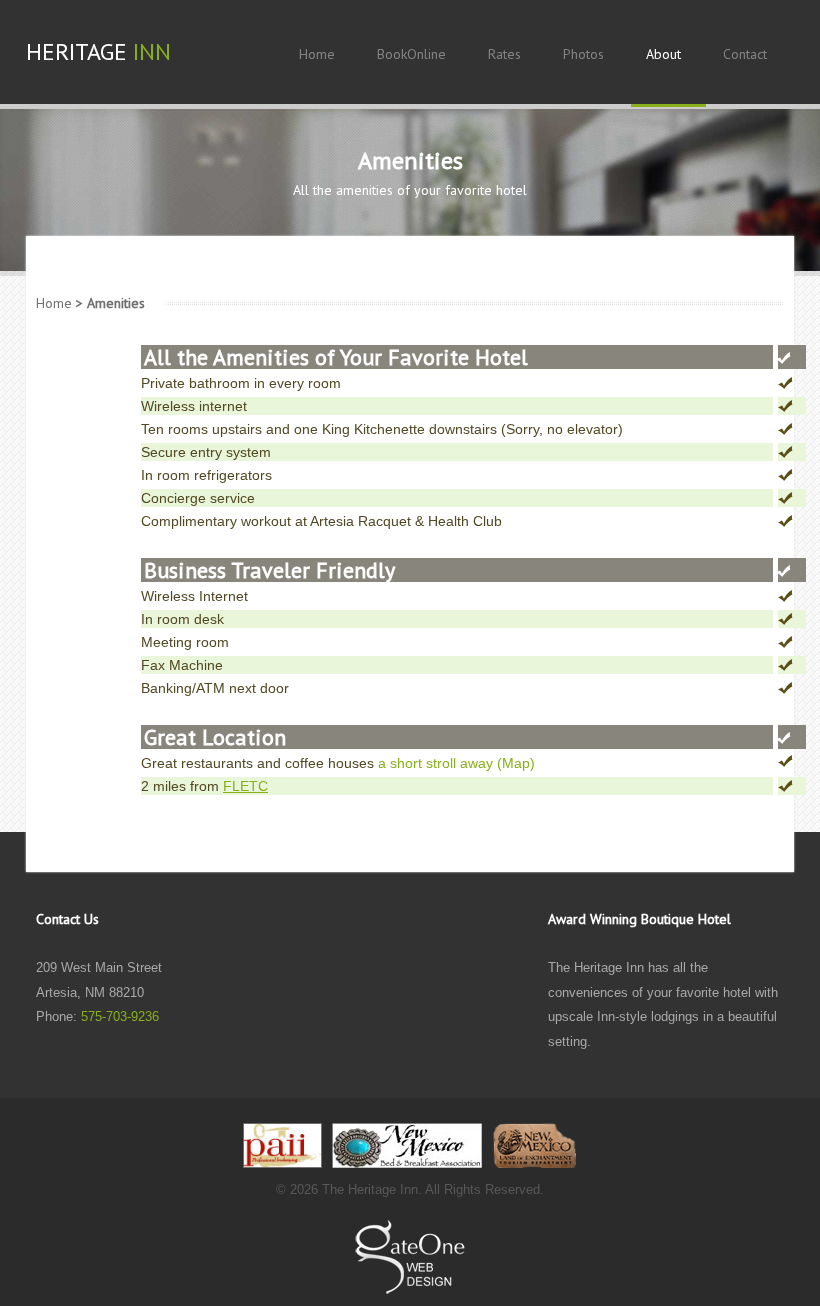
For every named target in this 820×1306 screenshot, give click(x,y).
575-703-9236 (120, 1016)
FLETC (245, 786)
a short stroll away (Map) (456, 763)
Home (54, 303)
